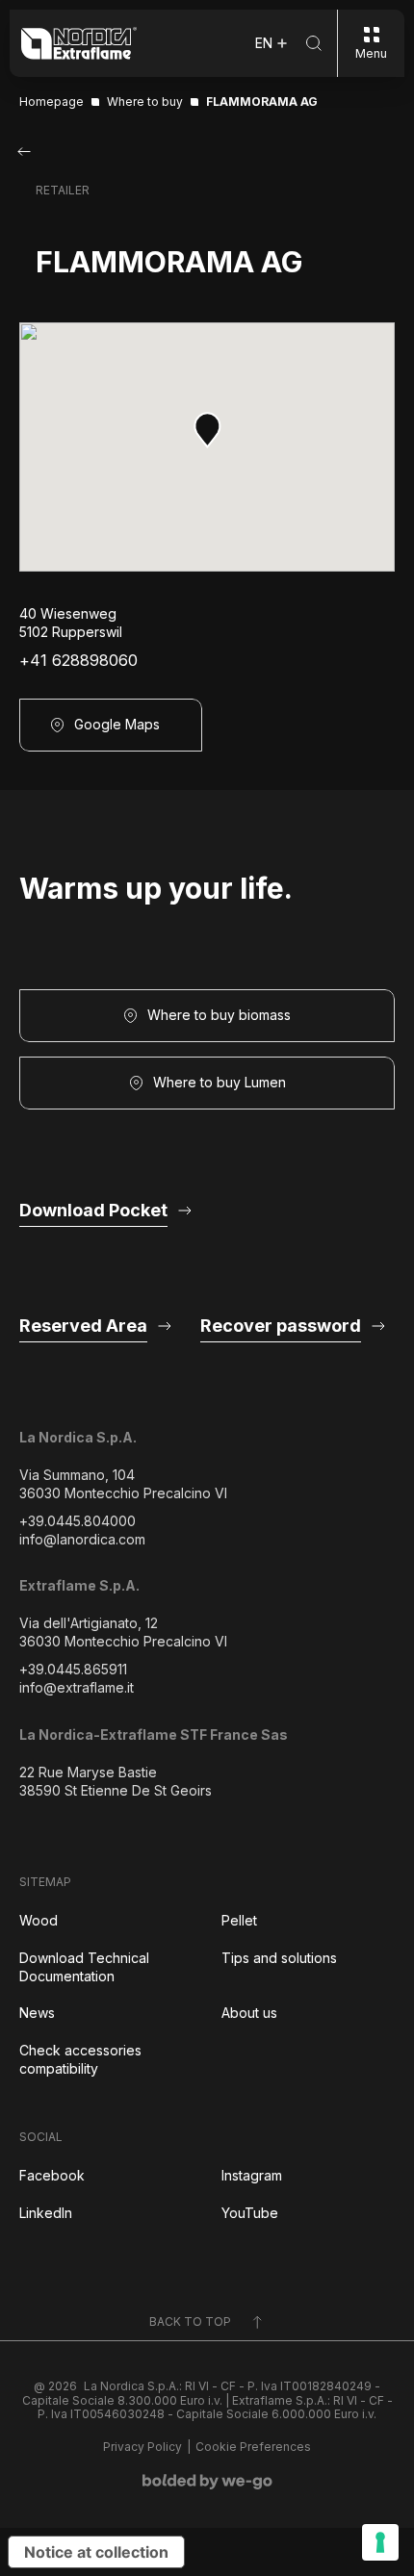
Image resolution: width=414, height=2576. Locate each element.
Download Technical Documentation (84, 1967)
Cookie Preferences (253, 2447)
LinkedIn (46, 2213)
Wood (39, 1920)
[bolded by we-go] (207, 2482)
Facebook (52, 2175)
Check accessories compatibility (80, 2059)
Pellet (239, 1920)
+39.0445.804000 (78, 1521)
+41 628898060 (78, 661)
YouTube (250, 2213)
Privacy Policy (142, 2447)
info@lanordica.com (82, 1539)
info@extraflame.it (77, 1687)
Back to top (190, 2321)
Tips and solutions (279, 1958)
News (37, 2013)
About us (249, 2013)
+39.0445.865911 (73, 1669)
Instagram (252, 2175)
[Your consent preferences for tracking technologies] (380, 2542)
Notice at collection (96, 2552)
